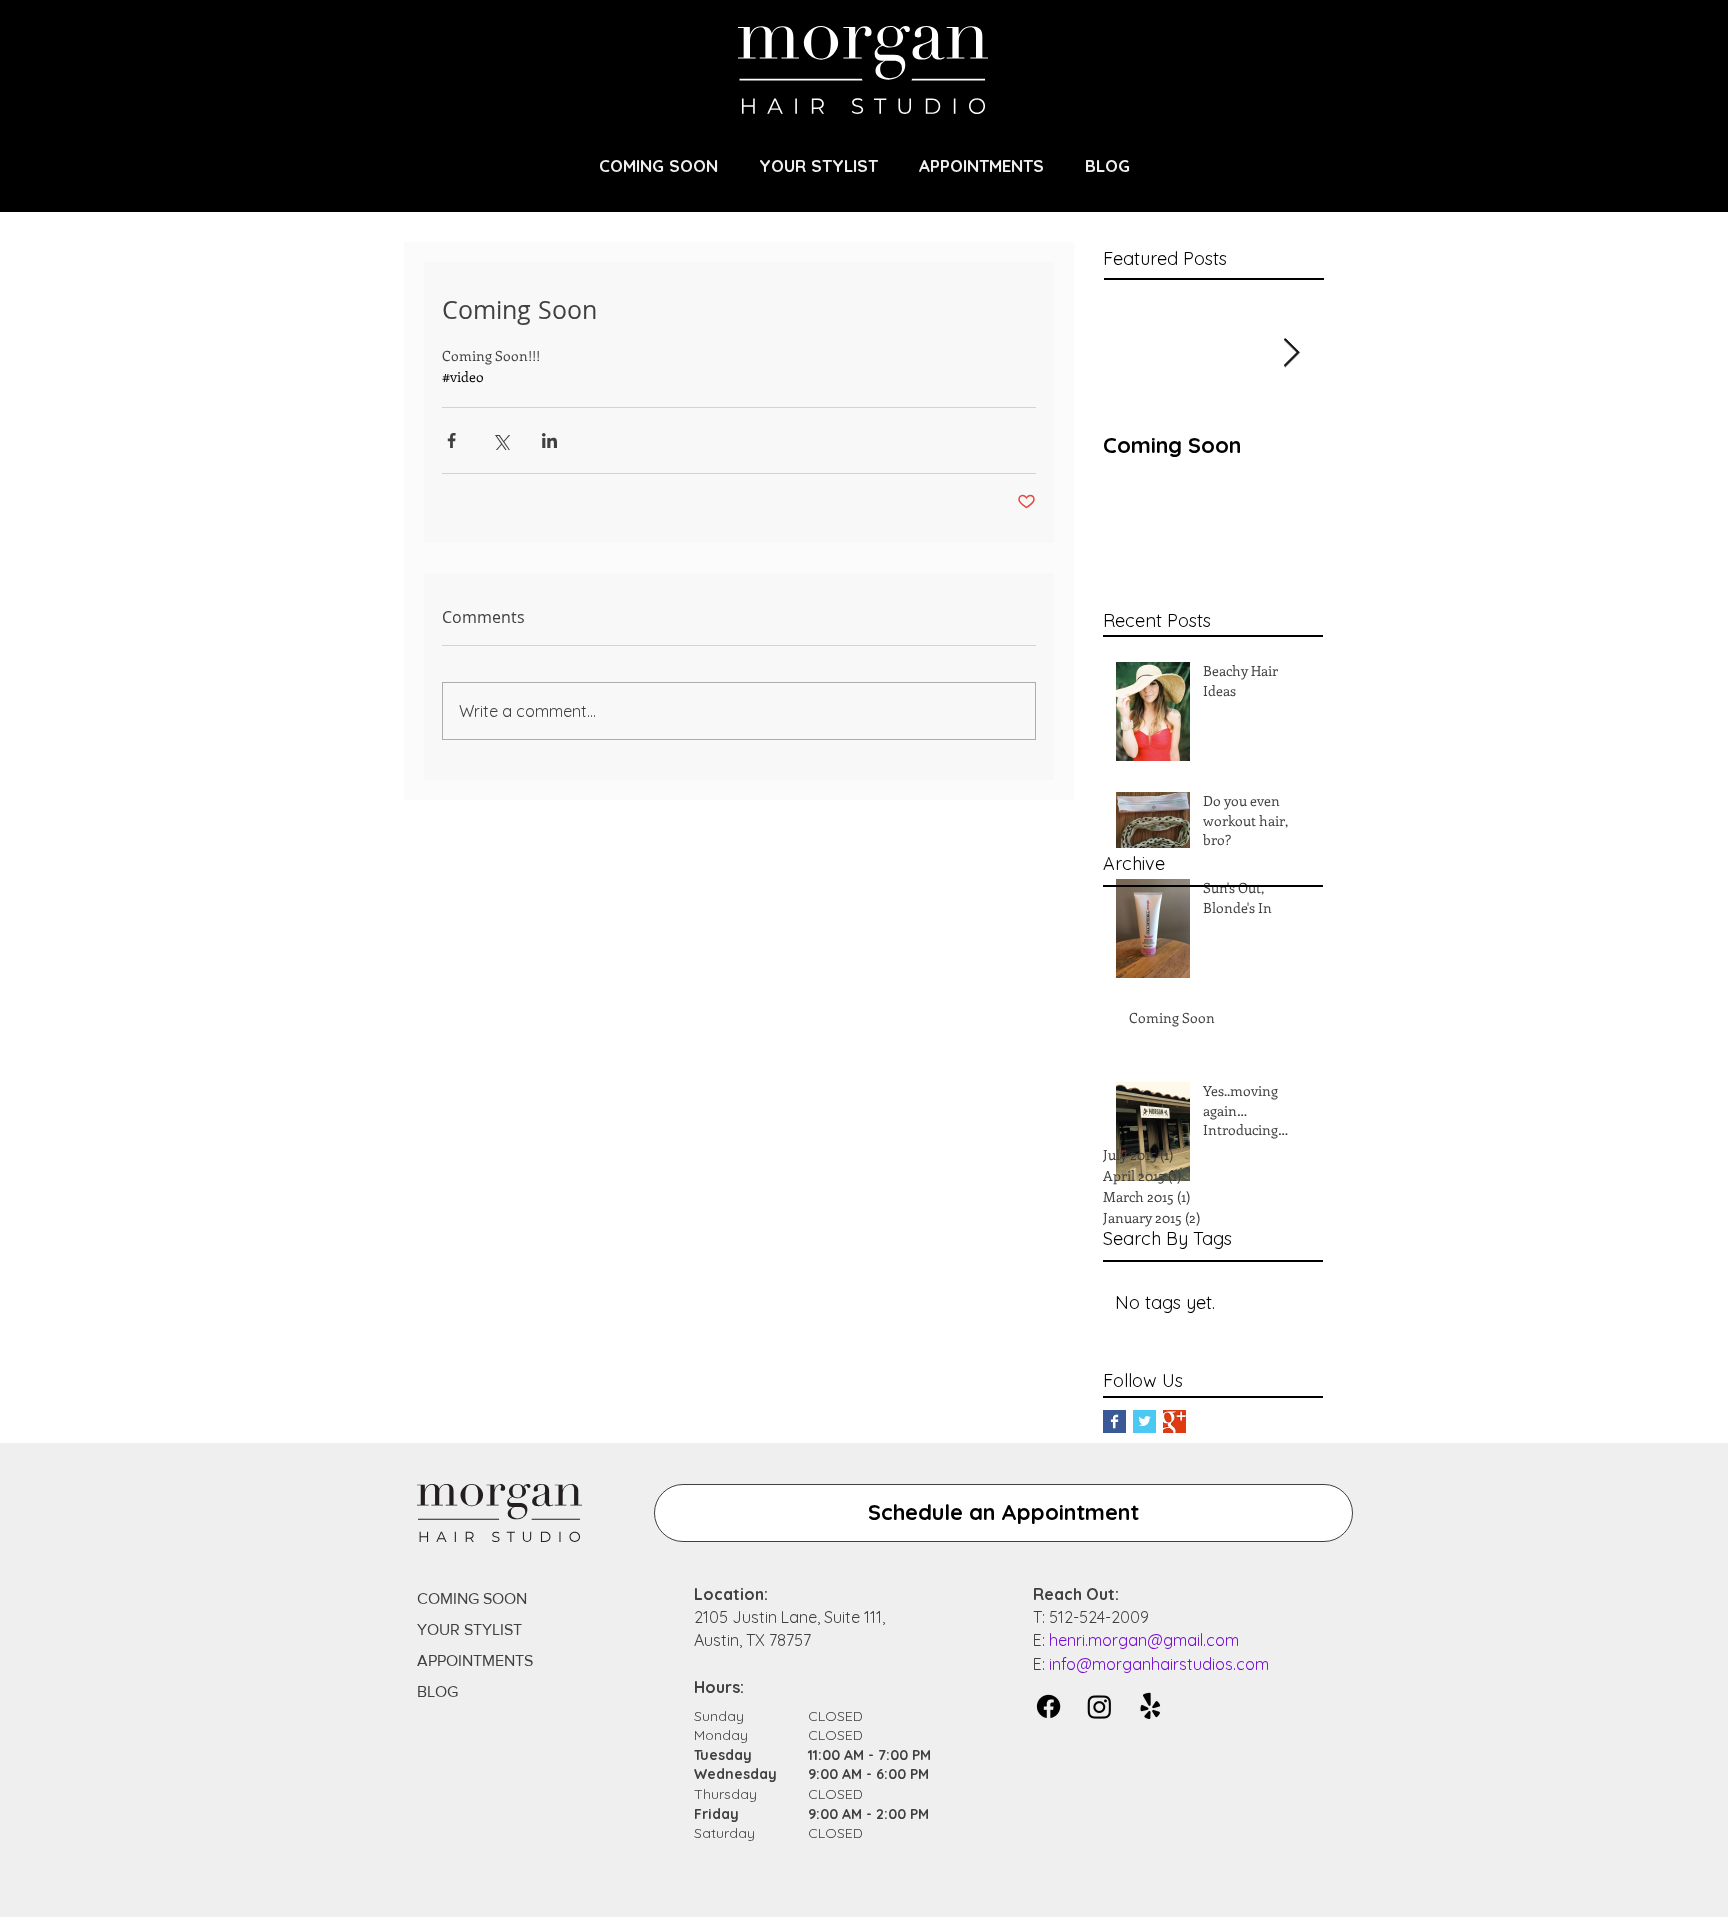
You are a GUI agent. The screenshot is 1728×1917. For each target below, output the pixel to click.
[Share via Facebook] (451, 440)
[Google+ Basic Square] (1174, 1421)
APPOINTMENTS (475, 1660)
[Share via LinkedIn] (549, 440)
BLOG (437, 1691)
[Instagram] (1099, 1706)
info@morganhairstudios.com (1159, 1664)
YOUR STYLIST (469, 1629)
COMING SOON (472, 1598)
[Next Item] (1291, 353)
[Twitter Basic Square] (1144, 1421)
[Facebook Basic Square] (1114, 1421)
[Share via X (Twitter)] (500, 440)
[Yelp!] (1150, 1706)
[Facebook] (1048, 1706)
